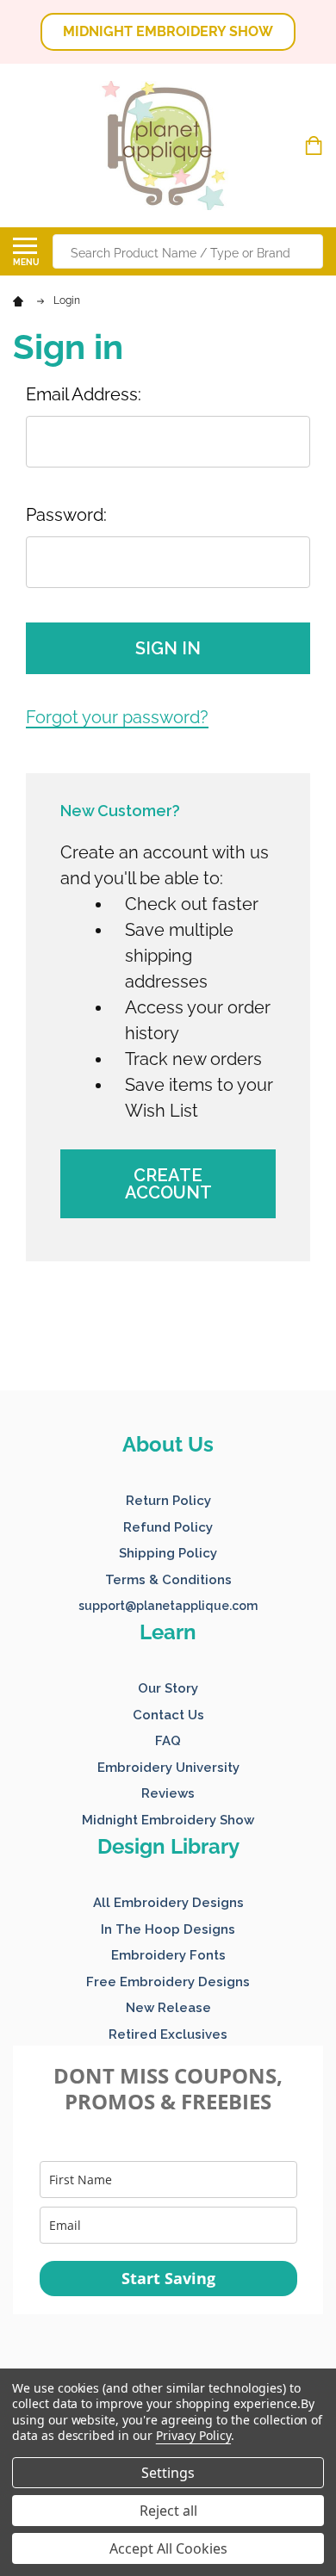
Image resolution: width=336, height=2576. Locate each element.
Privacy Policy (193, 2435)
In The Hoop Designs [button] (168, 1929)
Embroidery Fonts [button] (168, 1955)
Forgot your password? (117, 717)
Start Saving (168, 2278)
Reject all (168, 2511)
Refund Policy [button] (168, 1527)
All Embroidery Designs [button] (168, 1903)
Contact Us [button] (168, 1715)
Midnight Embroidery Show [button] (168, 1820)
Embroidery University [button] (168, 1768)
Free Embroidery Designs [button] (168, 1982)
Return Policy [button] (168, 1501)
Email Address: (84, 394)
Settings (168, 2473)
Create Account (168, 1184)
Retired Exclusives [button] (168, 2034)
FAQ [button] (168, 1741)
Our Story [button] (168, 1688)
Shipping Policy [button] (168, 1553)
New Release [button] (168, 2008)
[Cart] (316, 146)
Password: (66, 515)
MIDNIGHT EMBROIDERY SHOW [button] (168, 31)
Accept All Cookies (168, 2548)
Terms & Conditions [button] (168, 1580)
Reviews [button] (168, 1793)
